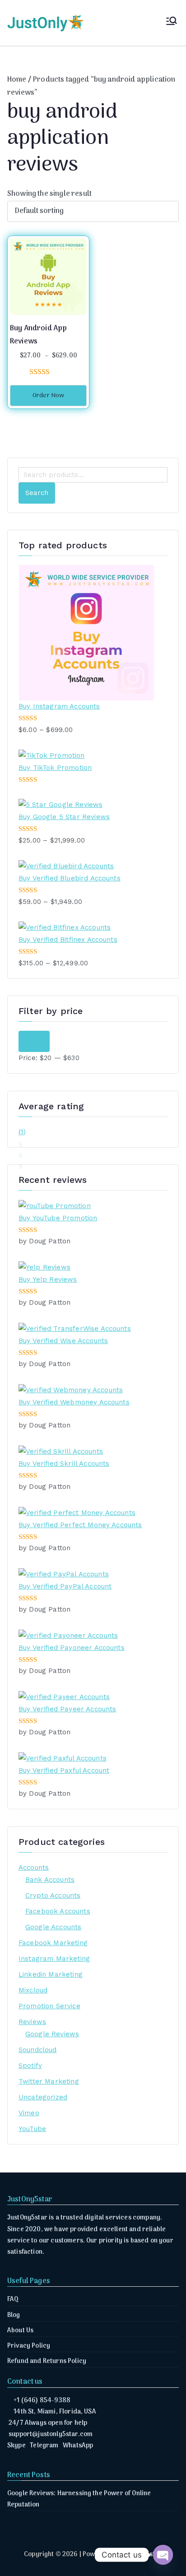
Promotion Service (49, 2006)
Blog (14, 2315)
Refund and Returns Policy (47, 2361)
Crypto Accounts (53, 1895)
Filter (34, 1041)
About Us (20, 2331)
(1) (22, 1133)
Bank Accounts (50, 1880)
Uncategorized (43, 2097)
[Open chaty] (163, 2555)
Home (17, 80)
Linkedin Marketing (51, 1974)
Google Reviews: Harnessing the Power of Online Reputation (79, 2499)
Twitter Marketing (49, 2081)
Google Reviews (52, 2034)
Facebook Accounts (58, 1911)
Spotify (30, 2066)
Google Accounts (53, 1927)
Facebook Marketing (53, 1943)
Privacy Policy (29, 2346)
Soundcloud (38, 2050)
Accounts (34, 1867)
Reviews (32, 2022)
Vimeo (29, 2113)
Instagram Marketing (54, 1959)
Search (37, 493)
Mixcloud (33, 1990)
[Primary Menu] (172, 23)
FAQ (13, 2300)
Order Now (48, 396)
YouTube (32, 2129)
